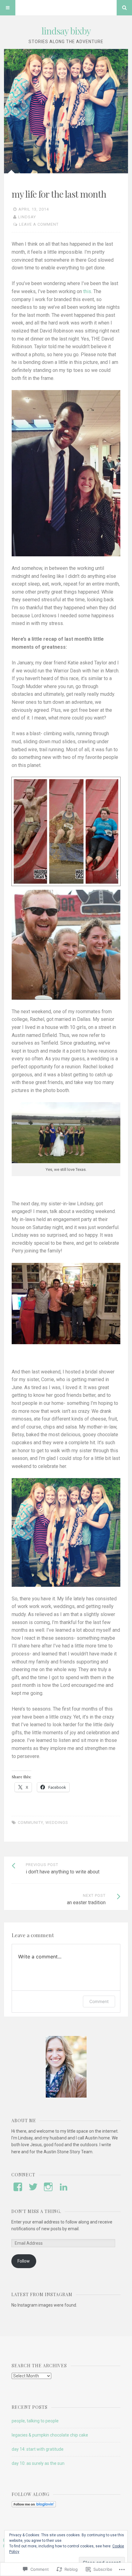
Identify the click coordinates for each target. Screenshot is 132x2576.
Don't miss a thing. (36, 2211)
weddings (57, 1822)
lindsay (27, 217)
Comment (99, 2001)
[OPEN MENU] (8, 8)
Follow (24, 2261)
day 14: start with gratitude (38, 2449)
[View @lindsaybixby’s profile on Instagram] (48, 2187)
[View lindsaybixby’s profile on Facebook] (18, 2187)
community (30, 1822)
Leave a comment (39, 224)
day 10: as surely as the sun (38, 2463)
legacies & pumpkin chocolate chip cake (50, 2435)
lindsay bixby (66, 31)
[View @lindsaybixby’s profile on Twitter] (33, 2187)
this (87, 291)
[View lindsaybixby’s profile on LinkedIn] (64, 2187)
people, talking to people (35, 2421)
